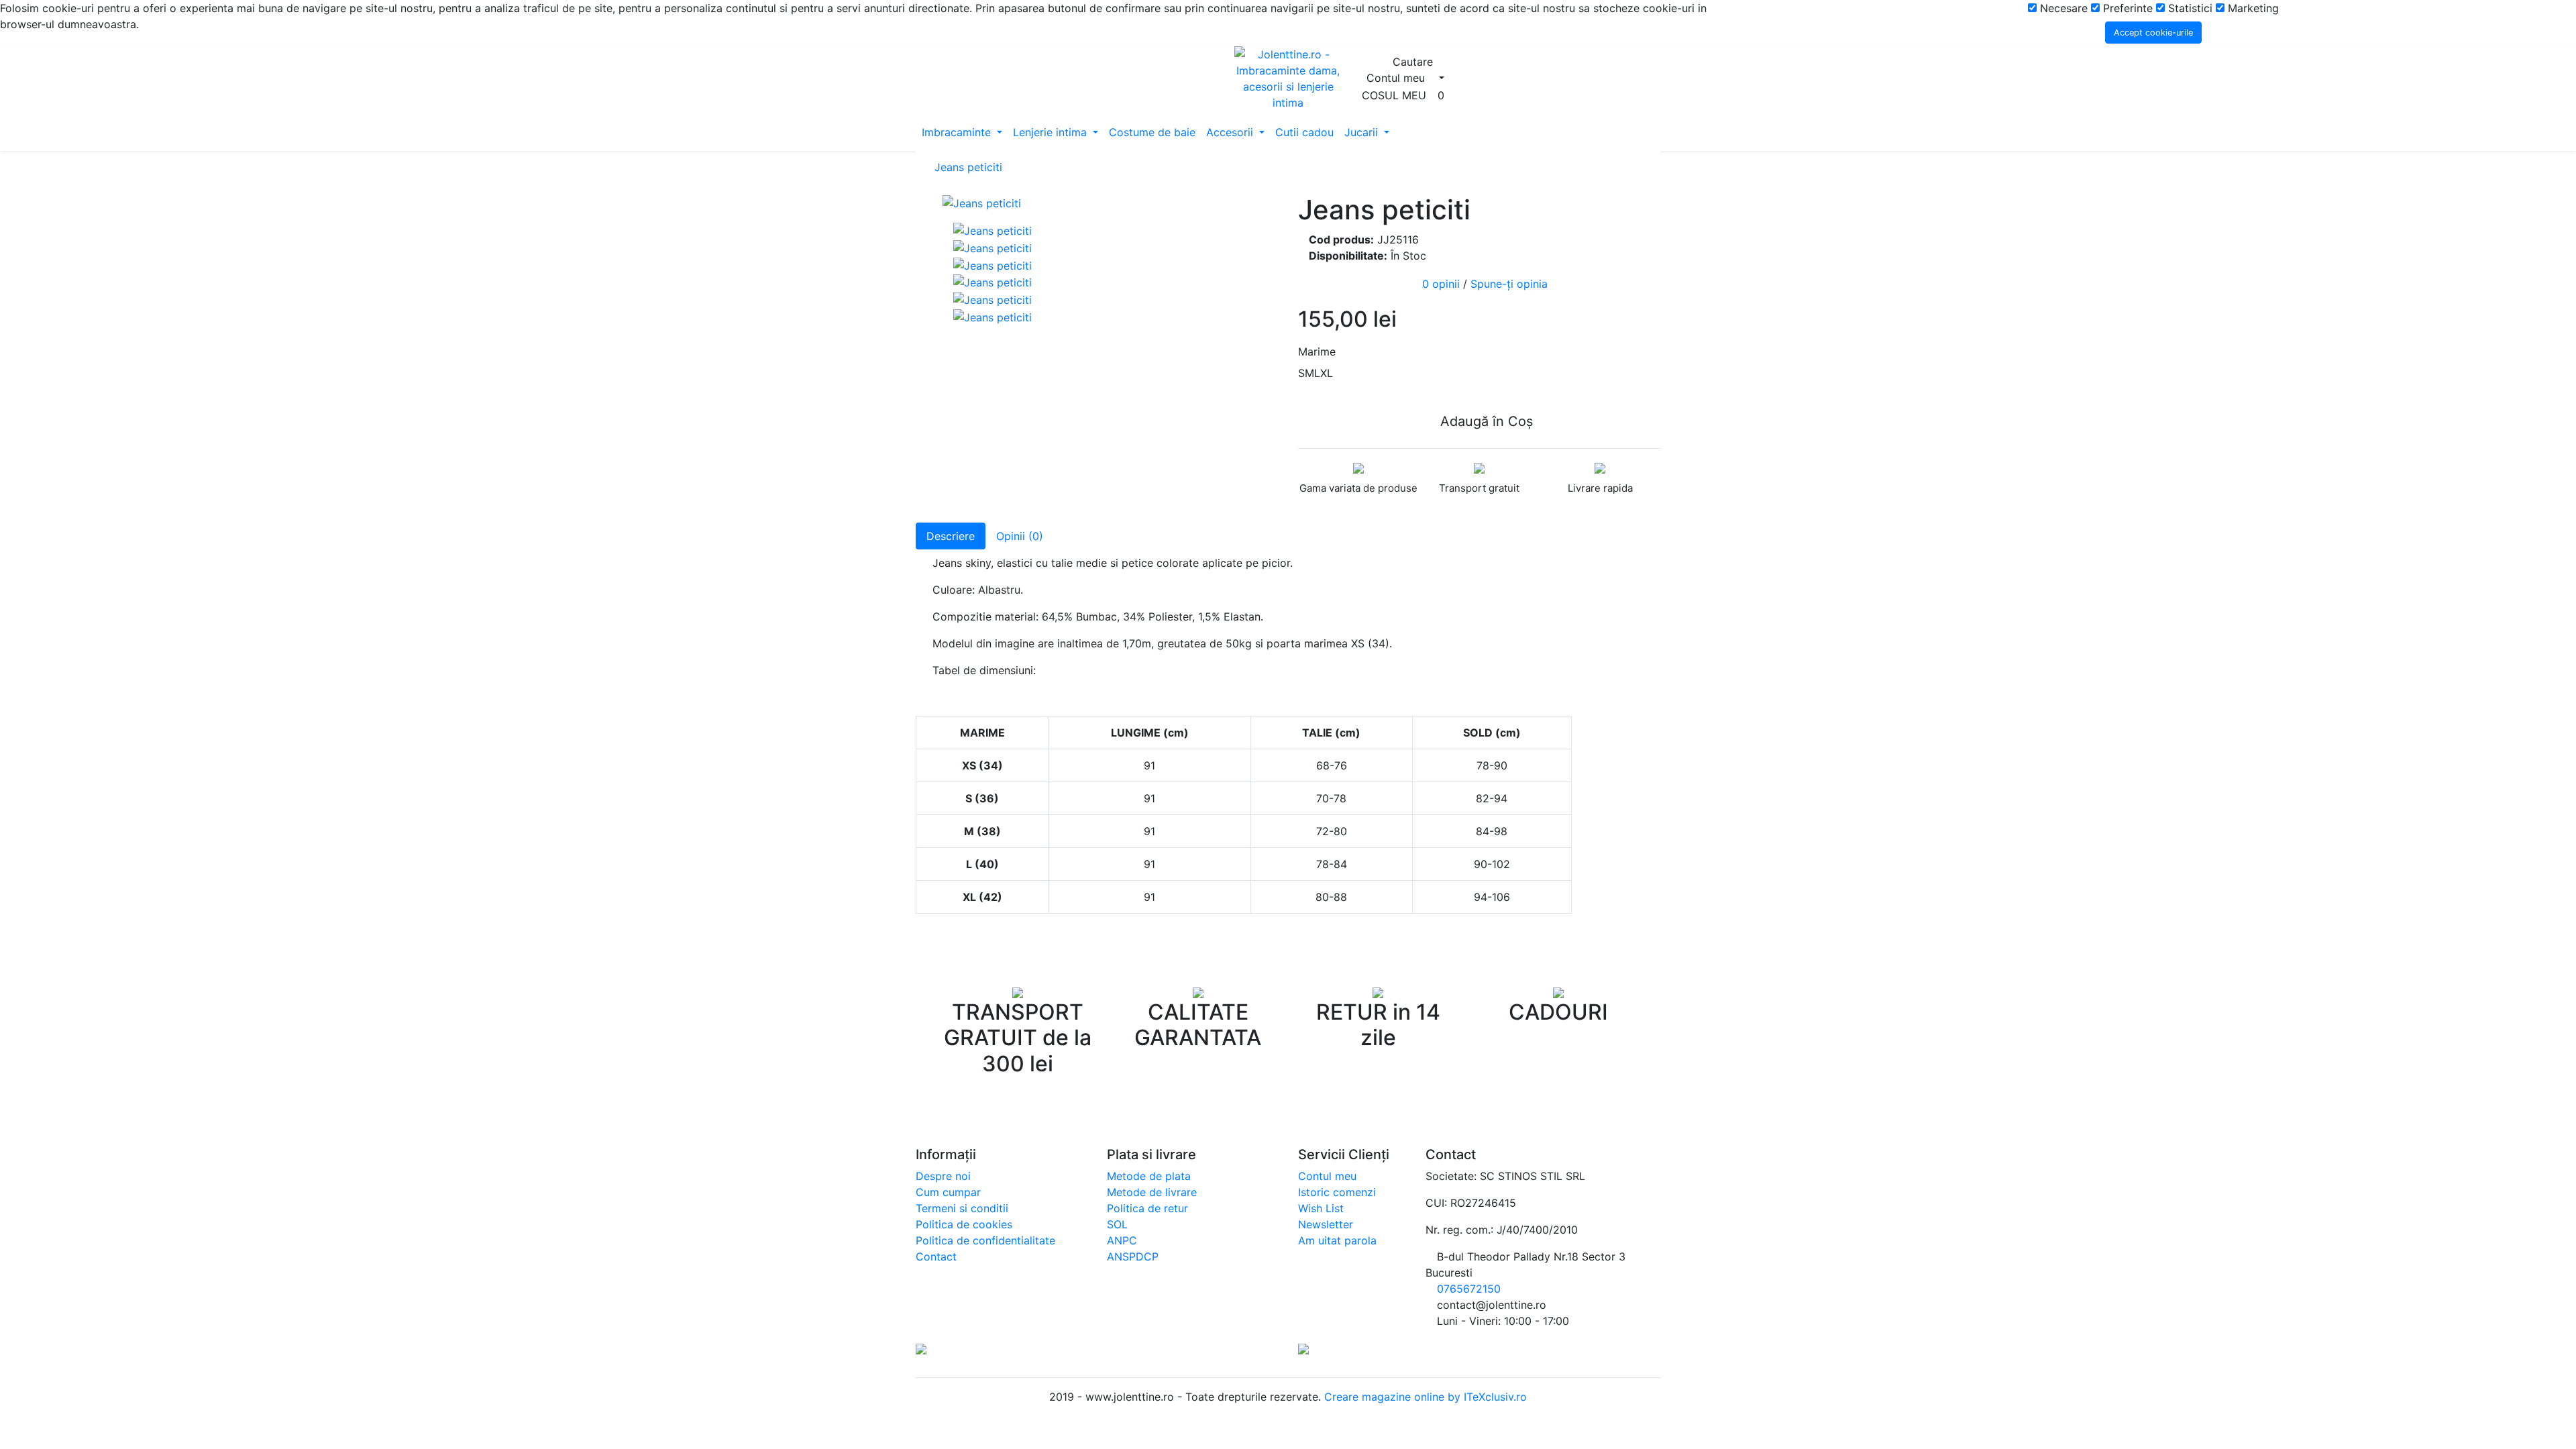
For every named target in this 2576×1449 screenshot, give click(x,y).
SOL (1117, 1224)
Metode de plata (1149, 1176)
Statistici (2189, 8)
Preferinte (2126, 8)
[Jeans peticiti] (1110, 203)
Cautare (1414, 62)
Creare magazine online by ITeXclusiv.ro (1424, 1397)
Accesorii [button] (1231, 132)
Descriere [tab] (951, 536)
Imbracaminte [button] (958, 132)
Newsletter (1326, 1224)
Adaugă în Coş (1485, 421)
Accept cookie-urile (2153, 33)
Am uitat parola (1337, 1240)
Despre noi (943, 1176)
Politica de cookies (964, 1224)
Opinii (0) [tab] (1020, 536)
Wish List (1321, 1208)
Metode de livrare (1152, 1192)
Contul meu (1327, 1176)
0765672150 (1469, 1289)
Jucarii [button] (1363, 132)
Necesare (2062, 8)
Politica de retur (1147, 1208)
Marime (1317, 352)
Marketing (2252, 8)
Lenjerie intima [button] (1052, 132)
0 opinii (1441, 284)
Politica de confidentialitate (985, 1240)
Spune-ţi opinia (1509, 284)
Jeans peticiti (968, 167)
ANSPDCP (1133, 1256)
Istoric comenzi (1337, 1192)
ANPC (1122, 1240)
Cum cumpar (948, 1192)
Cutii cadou (1304, 132)
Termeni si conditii (962, 1208)
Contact (936, 1256)
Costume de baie (1152, 132)
